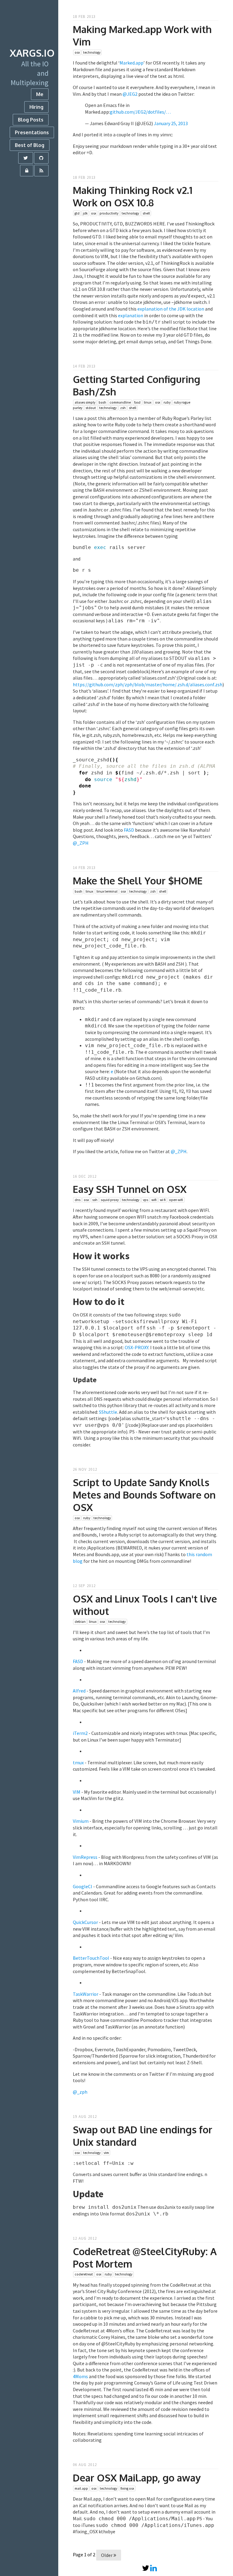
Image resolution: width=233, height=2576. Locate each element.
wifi (154, 1200)
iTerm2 (80, 1733)
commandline (120, 402)
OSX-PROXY (137, 1347)
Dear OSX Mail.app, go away (137, 2478)
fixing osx (127, 2488)
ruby (167, 402)
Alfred (79, 1691)
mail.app (81, 2488)
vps (145, 1200)
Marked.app (132, 63)
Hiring (36, 107)
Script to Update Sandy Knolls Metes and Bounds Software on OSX (144, 1495)
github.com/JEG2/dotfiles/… (140, 112)
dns (78, 1200)
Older (107, 2555)
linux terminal (107, 891)
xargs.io (32, 53)
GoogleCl (83, 1886)
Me (40, 94)
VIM (77, 1792)
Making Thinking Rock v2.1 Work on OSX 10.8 (133, 196)
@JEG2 (130, 94)
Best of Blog (30, 145)
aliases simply (85, 402)
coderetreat (84, 2275)
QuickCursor (85, 1922)
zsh (123, 408)
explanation (131, 315)
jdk (85, 213)
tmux (78, 1762)
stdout (91, 408)
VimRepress (85, 1857)
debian (80, 1622)
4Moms (80, 2376)
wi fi (163, 1200)
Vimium (81, 1821)
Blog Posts (31, 120)
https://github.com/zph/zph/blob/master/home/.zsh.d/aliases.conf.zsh (148, 684)
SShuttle (108, 1412)
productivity (109, 213)
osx (77, 52)
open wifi (176, 1200)
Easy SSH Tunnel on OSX (130, 1189)
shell (146, 213)
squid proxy (110, 1200)
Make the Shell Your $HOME (138, 881)
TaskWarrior (86, 1994)
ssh (95, 1200)
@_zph (80, 2092)
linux (148, 402)
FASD (129, 830)
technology (92, 52)
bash (102, 402)
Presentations (32, 132)
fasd (137, 402)
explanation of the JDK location (171, 309)
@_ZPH (81, 843)
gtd (77, 213)
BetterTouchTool (91, 1958)
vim (106, 2153)
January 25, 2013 (171, 123)
